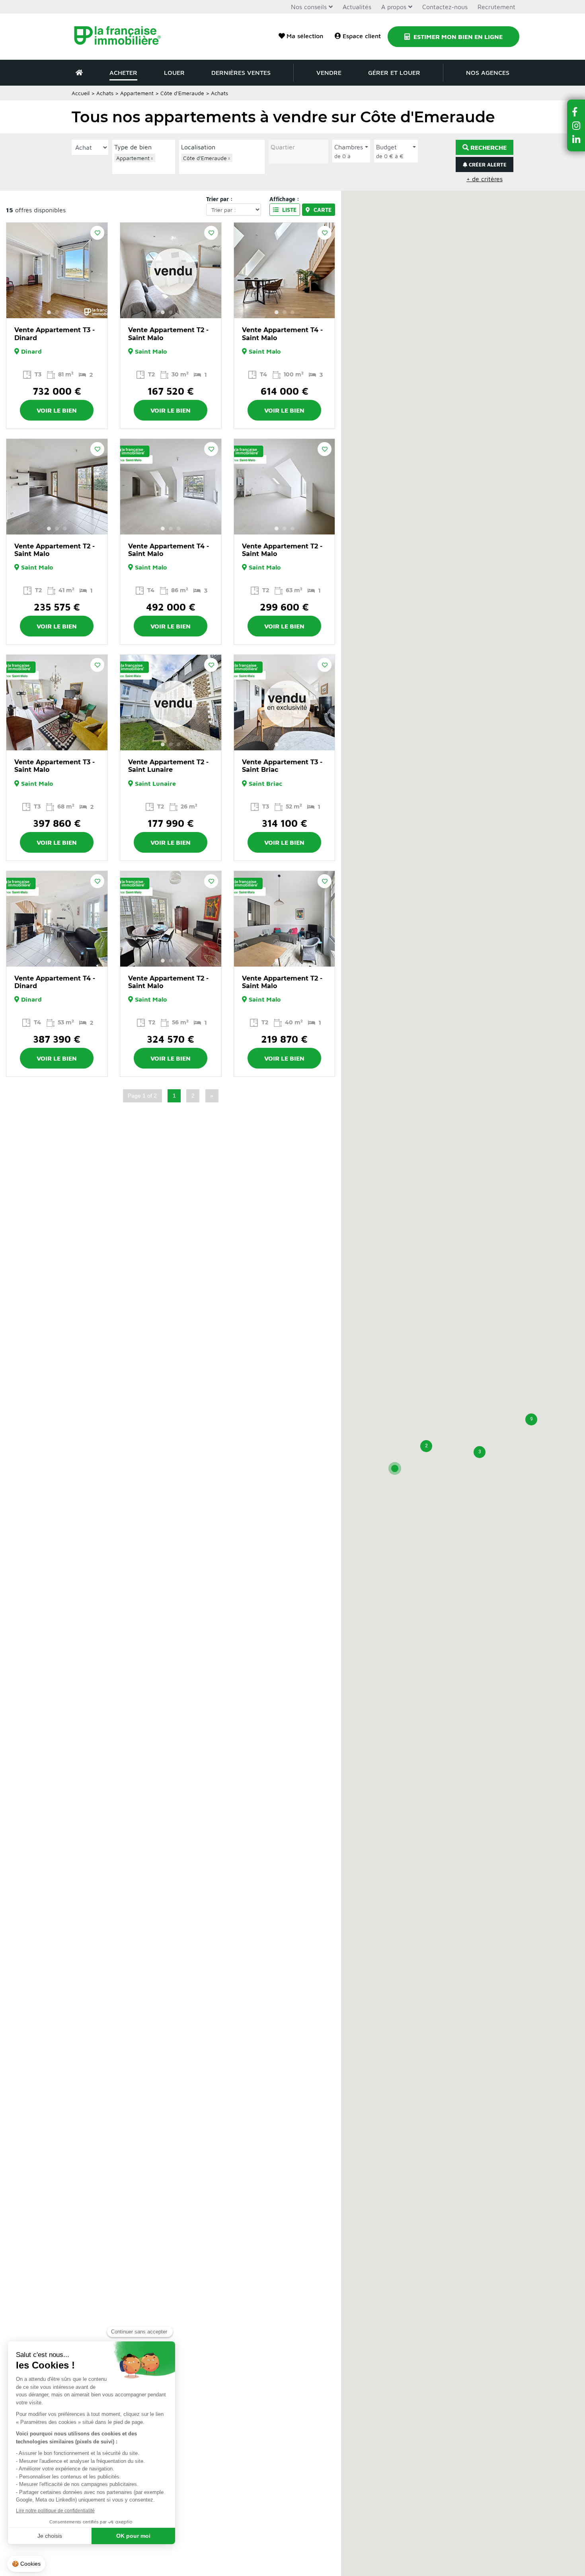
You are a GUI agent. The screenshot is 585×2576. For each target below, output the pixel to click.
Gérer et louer (394, 72)
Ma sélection (305, 36)
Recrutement (496, 7)
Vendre (329, 72)
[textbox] (146, 167)
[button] (395, 1468)
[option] (57, 270)
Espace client (362, 36)
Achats (105, 93)
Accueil (81, 93)
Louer (174, 72)
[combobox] (144, 163)
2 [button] (57, 312)
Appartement (137, 93)
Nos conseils (309, 7)
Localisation (198, 147)
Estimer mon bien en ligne (457, 37)
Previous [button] (17, 270)
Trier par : (219, 199)
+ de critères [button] (485, 179)
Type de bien (133, 147)
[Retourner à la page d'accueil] (122, 37)
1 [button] (49, 312)
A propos (394, 7)
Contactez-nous (445, 7)
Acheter (123, 72)
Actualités (357, 7)
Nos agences (488, 72)
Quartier (283, 147)
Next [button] (97, 270)
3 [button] (65, 312)
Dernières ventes (241, 72)
